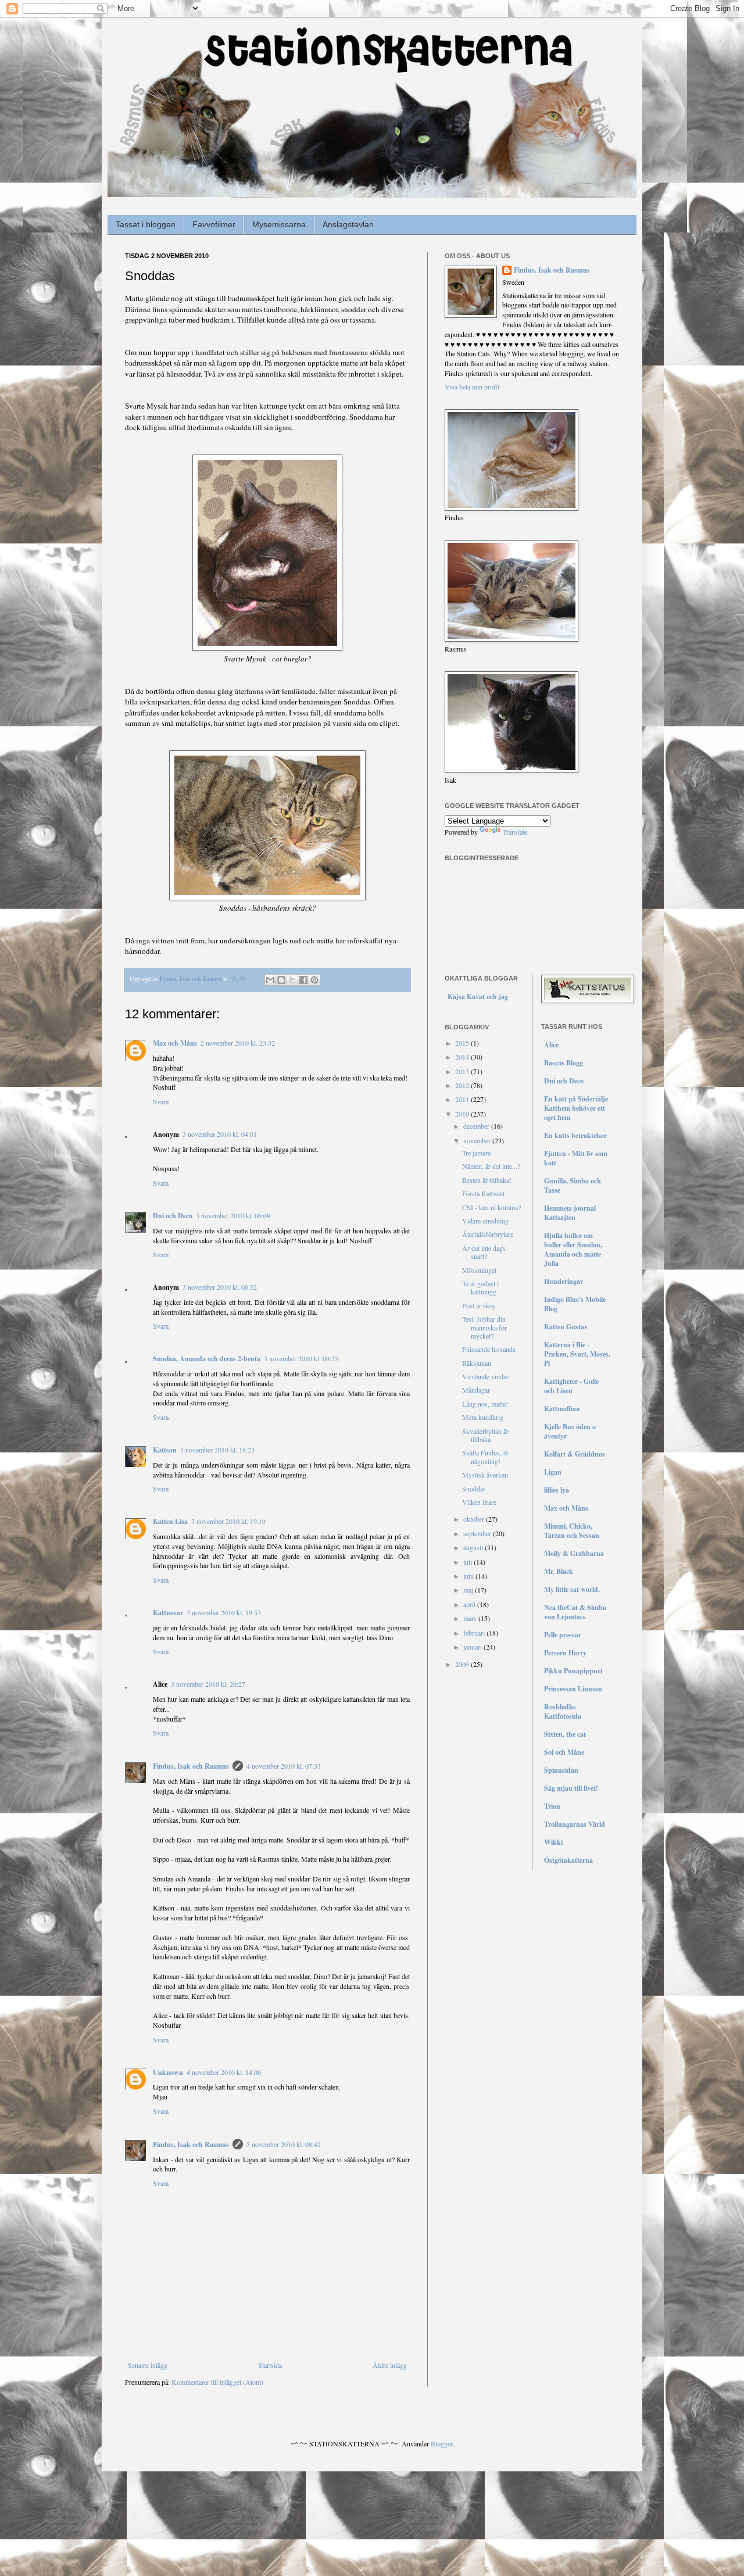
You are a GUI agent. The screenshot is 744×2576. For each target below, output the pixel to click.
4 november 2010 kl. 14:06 (224, 2072)
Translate (515, 832)
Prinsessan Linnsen (573, 1689)
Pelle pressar (563, 1635)
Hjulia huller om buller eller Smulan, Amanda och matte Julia (573, 1249)
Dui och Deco (173, 1216)
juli (468, 1562)
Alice (551, 1045)
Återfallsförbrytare (488, 1234)
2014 (463, 1057)
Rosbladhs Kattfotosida (563, 1711)
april (470, 1604)
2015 (463, 1043)
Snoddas (474, 1489)
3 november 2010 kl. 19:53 (224, 1612)
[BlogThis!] (281, 980)
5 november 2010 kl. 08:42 (284, 2144)
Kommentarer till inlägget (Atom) (217, 2382)
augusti (474, 1547)
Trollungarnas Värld (575, 1824)
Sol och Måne (564, 1752)
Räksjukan (477, 1363)
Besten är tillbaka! (487, 1180)
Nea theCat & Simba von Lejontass (575, 1612)
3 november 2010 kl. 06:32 (220, 1287)
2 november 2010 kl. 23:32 (238, 1043)
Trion (552, 1806)
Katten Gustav (566, 1327)
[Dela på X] (292, 980)
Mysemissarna (279, 224)
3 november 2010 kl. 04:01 (220, 1134)
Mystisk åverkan (485, 1475)
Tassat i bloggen (146, 224)
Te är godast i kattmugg (480, 1287)
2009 (463, 1664)
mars (471, 1618)
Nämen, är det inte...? (491, 1166)
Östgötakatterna (568, 1860)
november (478, 1140)
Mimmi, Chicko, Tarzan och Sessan (572, 1531)
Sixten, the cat (565, 1734)
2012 (463, 1085)
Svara (161, 1101)
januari (473, 1647)
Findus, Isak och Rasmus (191, 1766)
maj (469, 1590)
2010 (463, 1114)
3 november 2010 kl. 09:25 (301, 1358)
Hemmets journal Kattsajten (570, 1213)
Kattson (165, 1450)
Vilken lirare (479, 1502)
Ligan (553, 1472)
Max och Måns (175, 1043)
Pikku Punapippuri (573, 1671)
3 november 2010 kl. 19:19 (228, 1521)
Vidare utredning (485, 1221)
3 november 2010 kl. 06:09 (233, 1215)
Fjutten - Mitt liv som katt (576, 1158)
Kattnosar (168, 1613)
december (477, 1126)
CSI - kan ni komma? (491, 1207)
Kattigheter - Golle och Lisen (571, 1386)
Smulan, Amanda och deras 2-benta (207, 1359)
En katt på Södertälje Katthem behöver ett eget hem (576, 1108)
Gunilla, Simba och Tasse (573, 1185)
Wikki (553, 1842)
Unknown (168, 2072)
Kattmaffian (562, 1409)
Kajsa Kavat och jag (478, 997)
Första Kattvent (483, 1193)
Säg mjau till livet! (571, 1788)
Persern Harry (565, 1653)
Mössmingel (479, 1270)
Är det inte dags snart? (484, 1252)
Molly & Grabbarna (574, 1553)
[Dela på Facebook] (303, 980)
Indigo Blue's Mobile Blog (575, 1304)
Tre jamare (476, 1153)
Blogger (441, 2443)
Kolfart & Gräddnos (575, 1454)
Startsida (270, 2365)
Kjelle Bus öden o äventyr (570, 1431)
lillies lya (557, 1490)
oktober (475, 1519)
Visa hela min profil (472, 387)
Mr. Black (559, 1571)
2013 (463, 1071)
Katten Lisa (170, 1521)
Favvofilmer (214, 224)
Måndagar (476, 1390)
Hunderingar (564, 1281)
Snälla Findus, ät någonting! (485, 1457)
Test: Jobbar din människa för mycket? (484, 1327)
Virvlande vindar (485, 1376)
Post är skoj (478, 1305)
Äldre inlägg (390, 2365)
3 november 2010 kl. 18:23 (217, 1450)
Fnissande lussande (489, 1349)
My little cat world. (572, 1589)
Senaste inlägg (148, 2365)
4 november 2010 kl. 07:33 (284, 1766)
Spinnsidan (561, 1770)
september (478, 1533)
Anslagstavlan (348, 224)
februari (475, 1633)
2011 (463, 1099)
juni (469, 1576)
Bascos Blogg (564, 1063)
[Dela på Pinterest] (314, 980)
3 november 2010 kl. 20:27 (208, 1684)
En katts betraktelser (575, 1135)
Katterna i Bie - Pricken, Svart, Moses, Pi (577, 1354)
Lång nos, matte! (485, 1404)
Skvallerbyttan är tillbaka (485, 1435)
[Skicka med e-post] (270, 980)
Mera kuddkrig (483, 1417)
